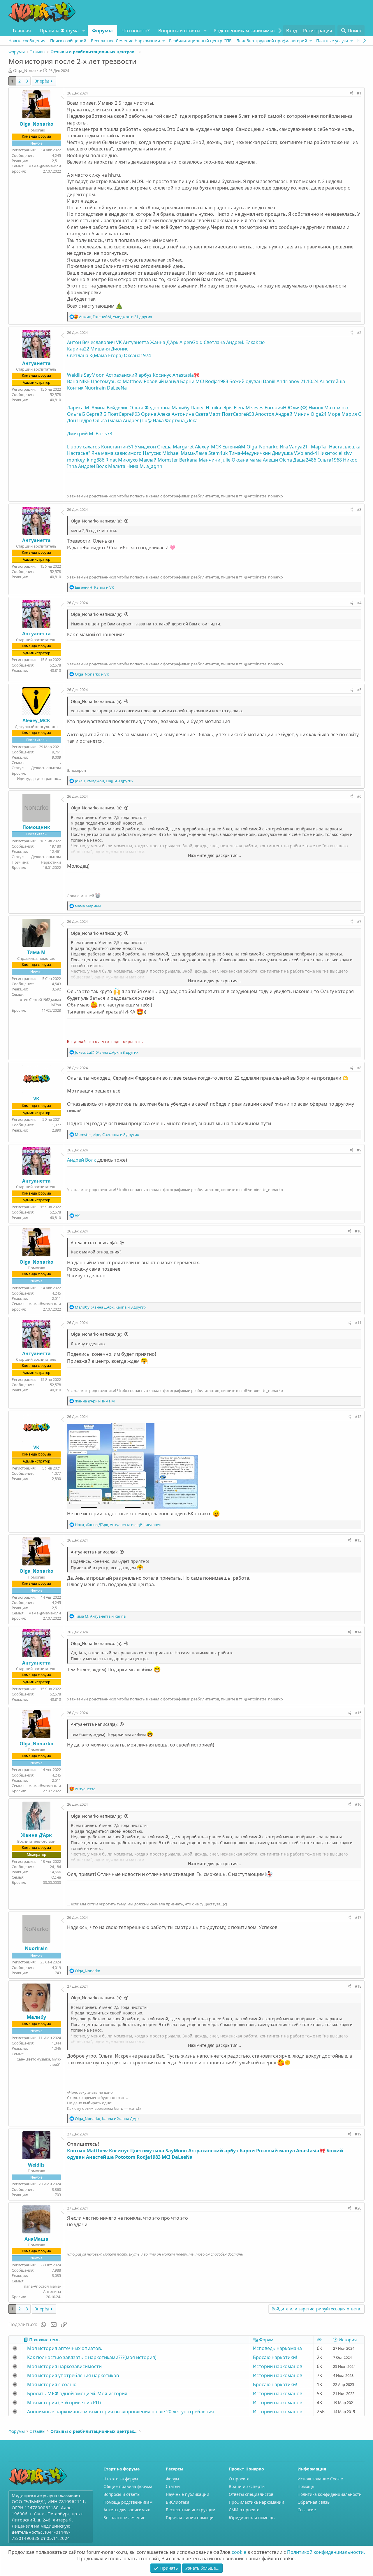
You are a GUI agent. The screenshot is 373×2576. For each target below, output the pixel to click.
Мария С (351, 414)
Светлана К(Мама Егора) (95, 355)
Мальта (117, 466)
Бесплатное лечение (124, 2518)
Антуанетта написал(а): (94, 1243)
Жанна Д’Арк (164, 342)
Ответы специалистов (251, 2494)
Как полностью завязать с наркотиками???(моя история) (92, 2357)
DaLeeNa (117, 388)
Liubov (74, 447)
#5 (359, 690)
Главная (22, 31)
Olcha (286, 460)
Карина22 (78, 349)
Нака (158, 420)
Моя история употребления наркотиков (73, 2375)
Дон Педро (79, 420)
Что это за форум (121, 2479)
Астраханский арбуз (129, 375)
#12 (358, 1416)
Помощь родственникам (128, 2502)
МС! (200, 381)
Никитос (328, 453)
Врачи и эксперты (247, 2486)
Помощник (36, 827)
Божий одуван (246, 381)
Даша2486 (305, 460)
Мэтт (330, 408)
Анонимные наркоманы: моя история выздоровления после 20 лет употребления (120, 2412)
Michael (171, 453)
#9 (359, 1150)
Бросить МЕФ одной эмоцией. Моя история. (78, 2393)
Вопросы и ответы (179, 31)
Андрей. (235, 342)
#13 (358, 1540)
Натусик (152, 453)
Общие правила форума (128, 2486)
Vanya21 (298, 447)
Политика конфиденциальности (330, 2494)
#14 (358, 1632)
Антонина (183, 414)
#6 (359, 796)
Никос (350, 460)
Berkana (188, 460)
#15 (358, 1713)
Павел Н (200, 408)
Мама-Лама (194, 453)
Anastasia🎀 (186, 375)
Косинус (162, 375)
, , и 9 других (104, 781)
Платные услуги (332, 41)
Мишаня (100, 349)
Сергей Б (96, 414)
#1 (359, 93)
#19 (358, 2134)
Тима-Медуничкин (250, 453)
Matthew (133, 381)
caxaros (91, 447)
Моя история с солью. (52, 2384)
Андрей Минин (292, 414)
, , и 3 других (107, 1052)
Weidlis (75, 375)
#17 (358, 1917)
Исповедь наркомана (277, 2348)
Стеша (164, 447)
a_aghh (154, 466)
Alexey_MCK (208, 447)
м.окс (343, 408)
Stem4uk (218, 453)
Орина (149, 414)
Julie (226, 460)
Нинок (316, 408)
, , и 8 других (107, 1134)
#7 (359, 921)
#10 (358, 1231)
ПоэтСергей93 (124, 414)
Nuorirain (95, 388)
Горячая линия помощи (190, 2518)
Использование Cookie (320, 2479)
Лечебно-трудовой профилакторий (272, 41)
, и (94, 587)
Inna (72, 466)
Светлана (214, 342)
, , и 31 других (116, 317)
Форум (172, 2479)
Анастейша (332, 381)
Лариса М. (79, 408)
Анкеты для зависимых (127, 2510)
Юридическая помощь (252, 2518)
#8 (359, 1068)
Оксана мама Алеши (255, 460)
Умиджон (145, 447)
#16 (358, 1804)
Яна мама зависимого (117, 453)
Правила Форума (59, 31)
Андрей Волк (93, 466)
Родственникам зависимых (244, 31)
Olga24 (319, 414)
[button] (83, 31)
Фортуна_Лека (181, 420)
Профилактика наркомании (256, 2502)
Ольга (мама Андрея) (117, 420)
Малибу (181, 408)
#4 (359, 603)
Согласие (307, 2510)
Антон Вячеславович (91, 342)
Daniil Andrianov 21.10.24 (291, 381)
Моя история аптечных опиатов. (65, 2348)
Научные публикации (188, 2494)
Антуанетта (136, 342)
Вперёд (42, 81)
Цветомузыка (106, 381)
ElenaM (242, 408)
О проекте (239, 2479)
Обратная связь (314, 2502)
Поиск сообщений (68, 41)
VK (119, 342)
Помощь (306, 2486)
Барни (187, 381)
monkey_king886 (86, 460)
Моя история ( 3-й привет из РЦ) (64, 2403)
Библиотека (178, 2502)
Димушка (282, 453)
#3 (359, 509)
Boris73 (104, 434)
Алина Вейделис (110, 408)
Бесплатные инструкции (191, 2510)
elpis (227, 408)
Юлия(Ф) (298, 408)
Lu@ (147, 420)
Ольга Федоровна (150, 408)
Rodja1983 (217, 381)
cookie (239, 2552)
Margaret (183, 447)
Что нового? (136, 31)
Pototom (125, 2157)
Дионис (120, 349)
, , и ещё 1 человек (118, 1525)
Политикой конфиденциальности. (326, 2552)
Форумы (102, 31)
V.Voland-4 (306, 453)
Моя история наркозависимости (64, 2366)
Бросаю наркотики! (275, 2357)
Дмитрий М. (81, 434)
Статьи (173, 2486)
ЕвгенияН (276, 408)
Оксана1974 (137, 355)
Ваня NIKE (78, 381)
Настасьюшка (345, 447)
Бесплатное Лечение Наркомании (125, 41)
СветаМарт (208, 414)
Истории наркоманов (278, 2366)
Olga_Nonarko (263, 447)
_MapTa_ (318, 447)
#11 (358, 1323)
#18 (358, 1986)
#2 (359, 332)
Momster (168, 460)
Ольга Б (76, 414)
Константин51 (117, 447)
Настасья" (79, 453)
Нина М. (136, 466)
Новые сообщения (27, 41)
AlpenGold (191, 342)
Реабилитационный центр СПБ (200, 41)
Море (334, 414)
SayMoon (94, 375)
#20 (358, 2208)
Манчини (210, 460)
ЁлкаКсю (255, 342)
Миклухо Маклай (137, 460)
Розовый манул (161, 381)
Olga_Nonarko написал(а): (97, 521)
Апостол (265, 414)
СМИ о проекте (244, 2510)
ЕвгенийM (234, 447)
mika (216, 408)
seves (257, 408)
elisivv (345, 453)
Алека (164, 414)
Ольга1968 (330, 460)
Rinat (111, 460)
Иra (284, 447)
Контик (75, 388)
